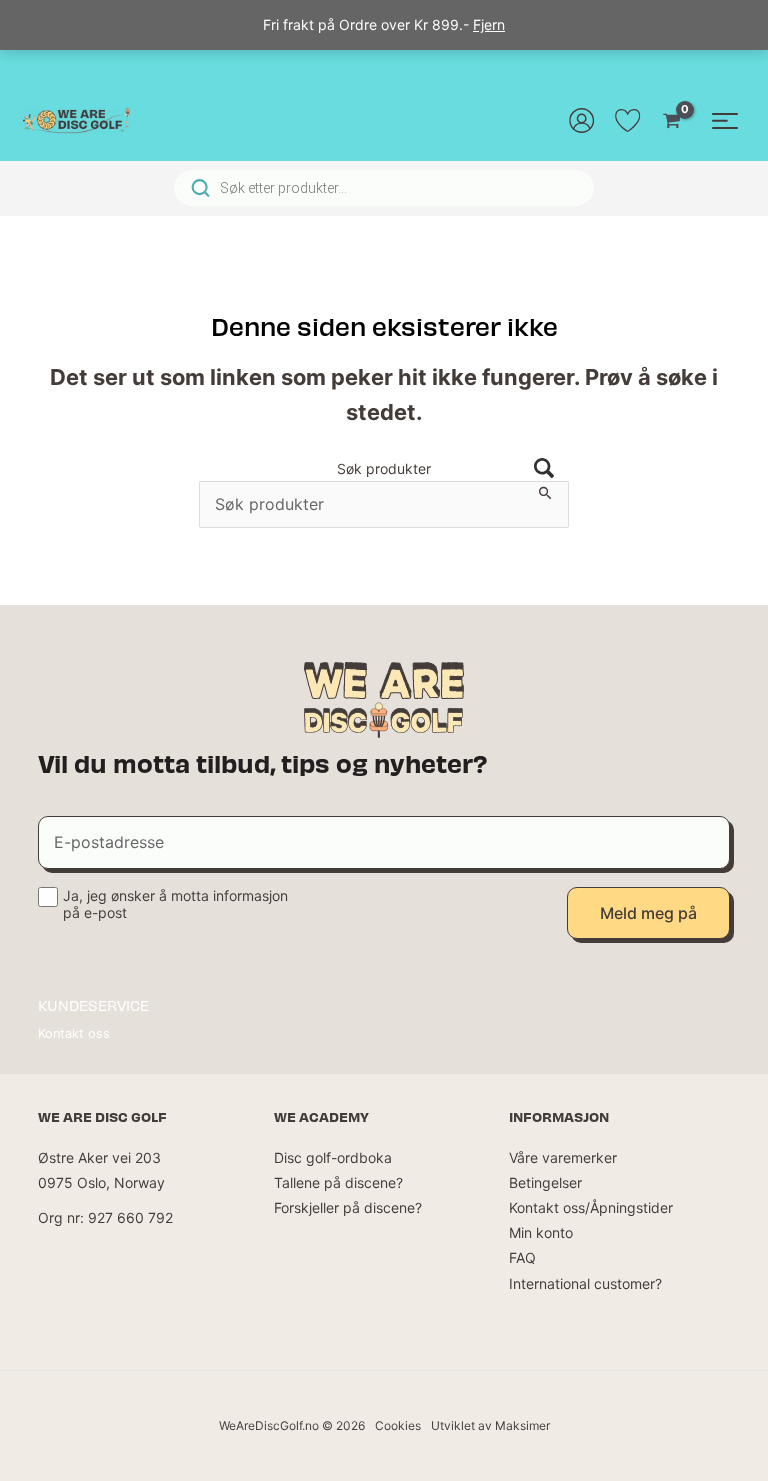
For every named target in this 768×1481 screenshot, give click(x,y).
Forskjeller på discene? (348, 1207)
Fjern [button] (489, 24)
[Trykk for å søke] (544, 469)
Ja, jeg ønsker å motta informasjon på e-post (175, 904)
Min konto (541, 1232)
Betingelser (545, 1182)
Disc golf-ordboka (333, 1157)
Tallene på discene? (338, 1182)
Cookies (398, 1425)
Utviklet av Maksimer (490, 1425)
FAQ (522, 1257)
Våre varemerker (563, 1157)
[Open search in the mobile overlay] (384, 188)
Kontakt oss (74, 1033)
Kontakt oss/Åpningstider (591, 1207)
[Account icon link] (582, 120)
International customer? (585, 1283)
